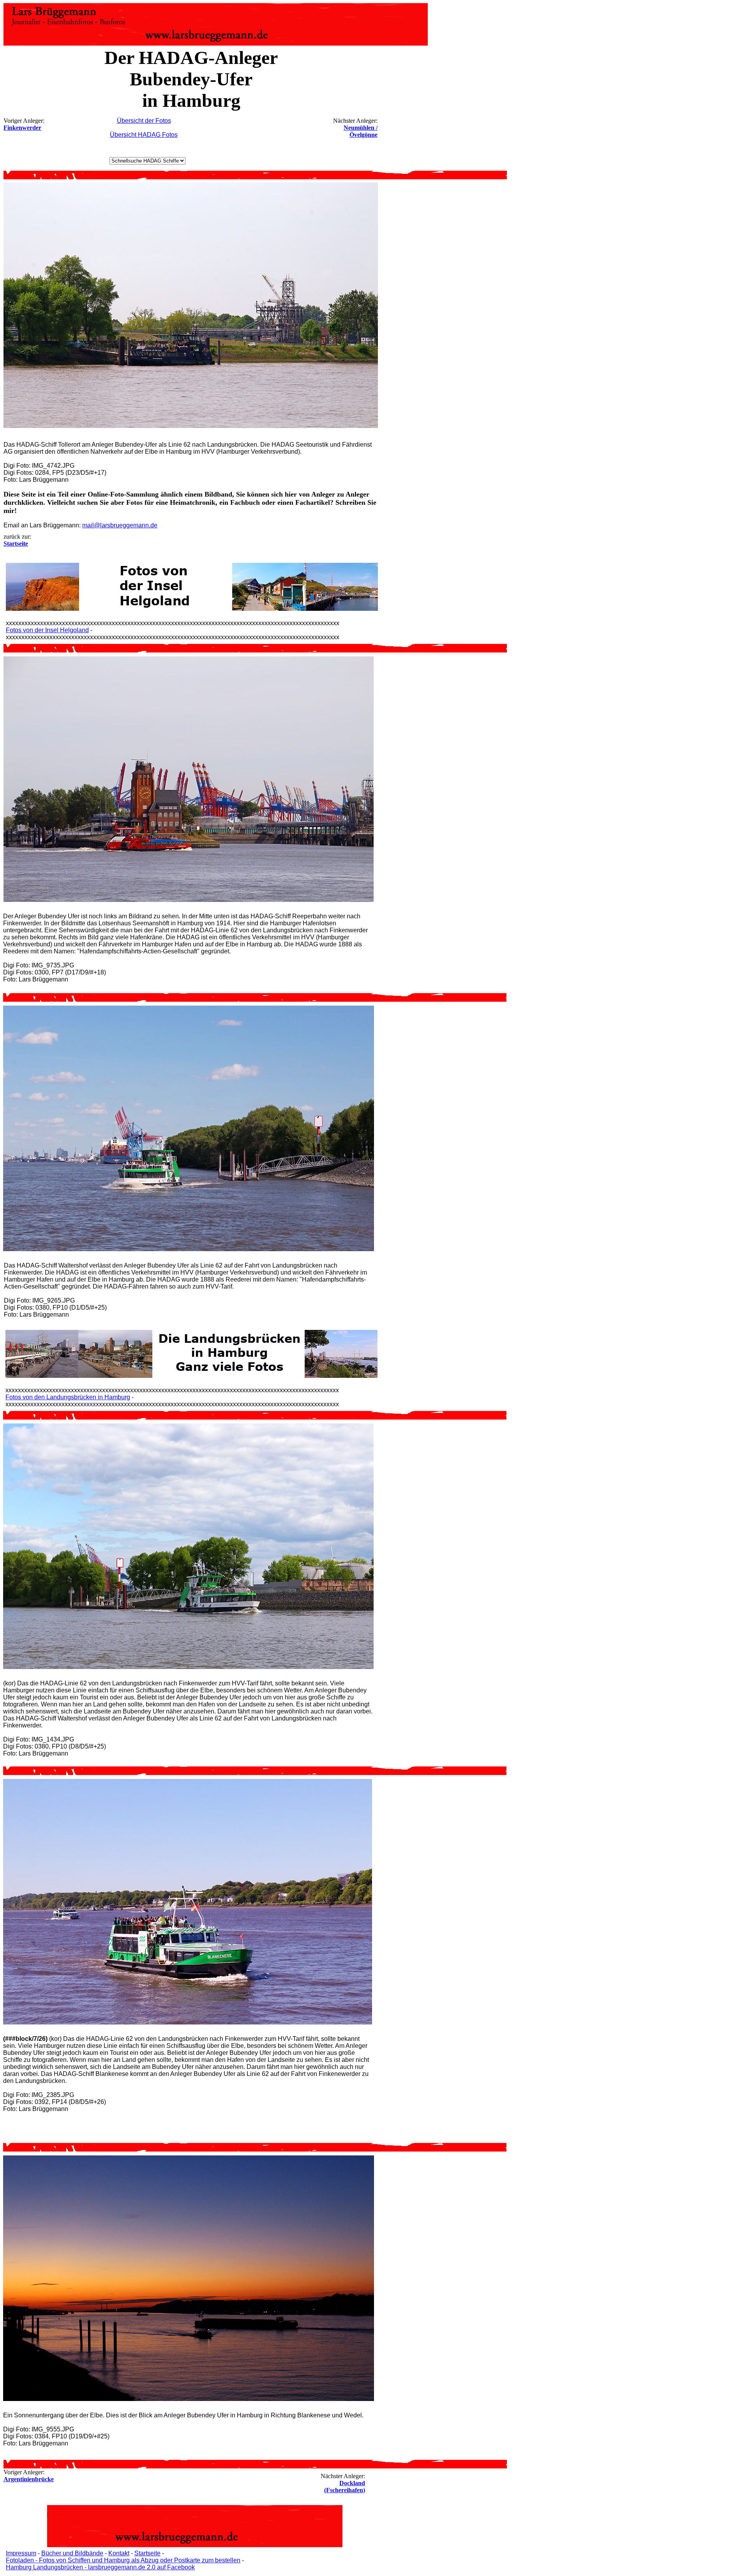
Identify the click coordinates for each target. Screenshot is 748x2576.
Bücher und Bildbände (72, 2553)
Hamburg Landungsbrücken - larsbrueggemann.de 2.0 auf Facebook (100, 2567)
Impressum (21, 2553)
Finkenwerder (22, 128)
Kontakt (119, 2553)
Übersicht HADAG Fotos (144, 135)
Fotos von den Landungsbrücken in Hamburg (68, 1397)
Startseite (147, 2553)
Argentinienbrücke (29, 2479)
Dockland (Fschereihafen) (345, 2487)
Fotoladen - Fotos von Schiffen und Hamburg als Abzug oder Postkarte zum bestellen (123, 2560)
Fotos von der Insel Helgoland (47, 630)
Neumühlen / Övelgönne (361, 131)
